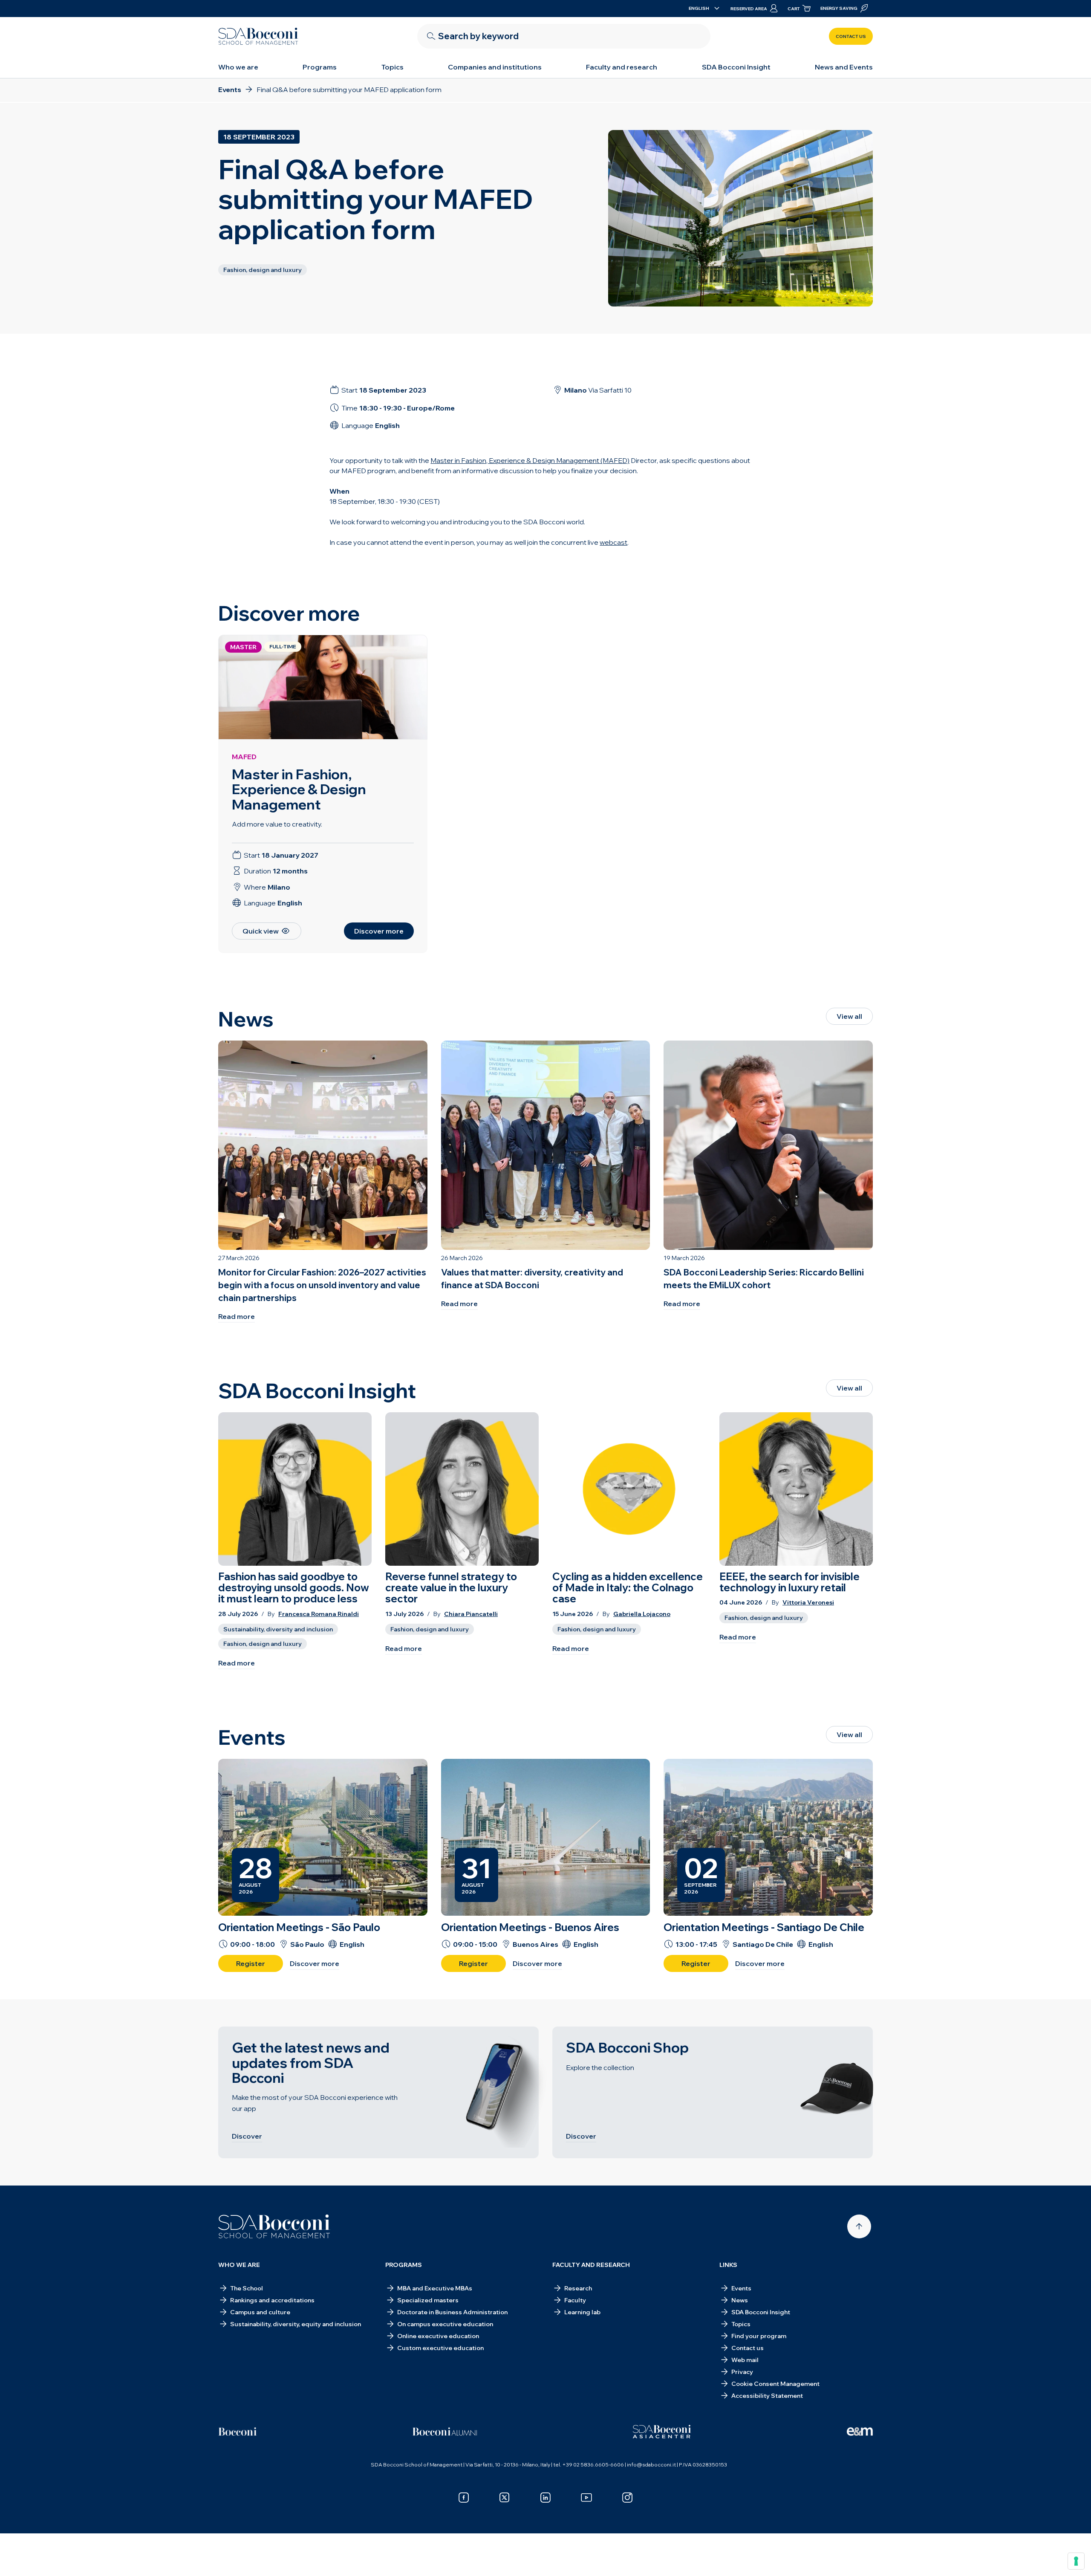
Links (728, 2265)
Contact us (851, 36)
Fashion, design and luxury (263, 1644)
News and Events (844, 67)
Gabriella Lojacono (642, 1614)
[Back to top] (859, 2226)
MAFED (244, 757)
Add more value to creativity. (277, 824)
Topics (393, 67)
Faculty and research (622, 67)
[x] (505, 2498)
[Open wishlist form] (545, 2556)
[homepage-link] (258, 36)
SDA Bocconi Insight (736, 67)
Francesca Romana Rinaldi (319, 1614)
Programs (320, 67)
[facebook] (464, 2498)
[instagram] (627, 2498)
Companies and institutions (495, 67)
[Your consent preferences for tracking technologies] (1076, 2561)
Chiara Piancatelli (471, 1614)
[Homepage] (274, 2226)
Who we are (238, 67)
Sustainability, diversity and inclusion (278, 1629)
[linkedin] (545, 2498)
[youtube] (586, 2498)
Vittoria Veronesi (808, 1603)
